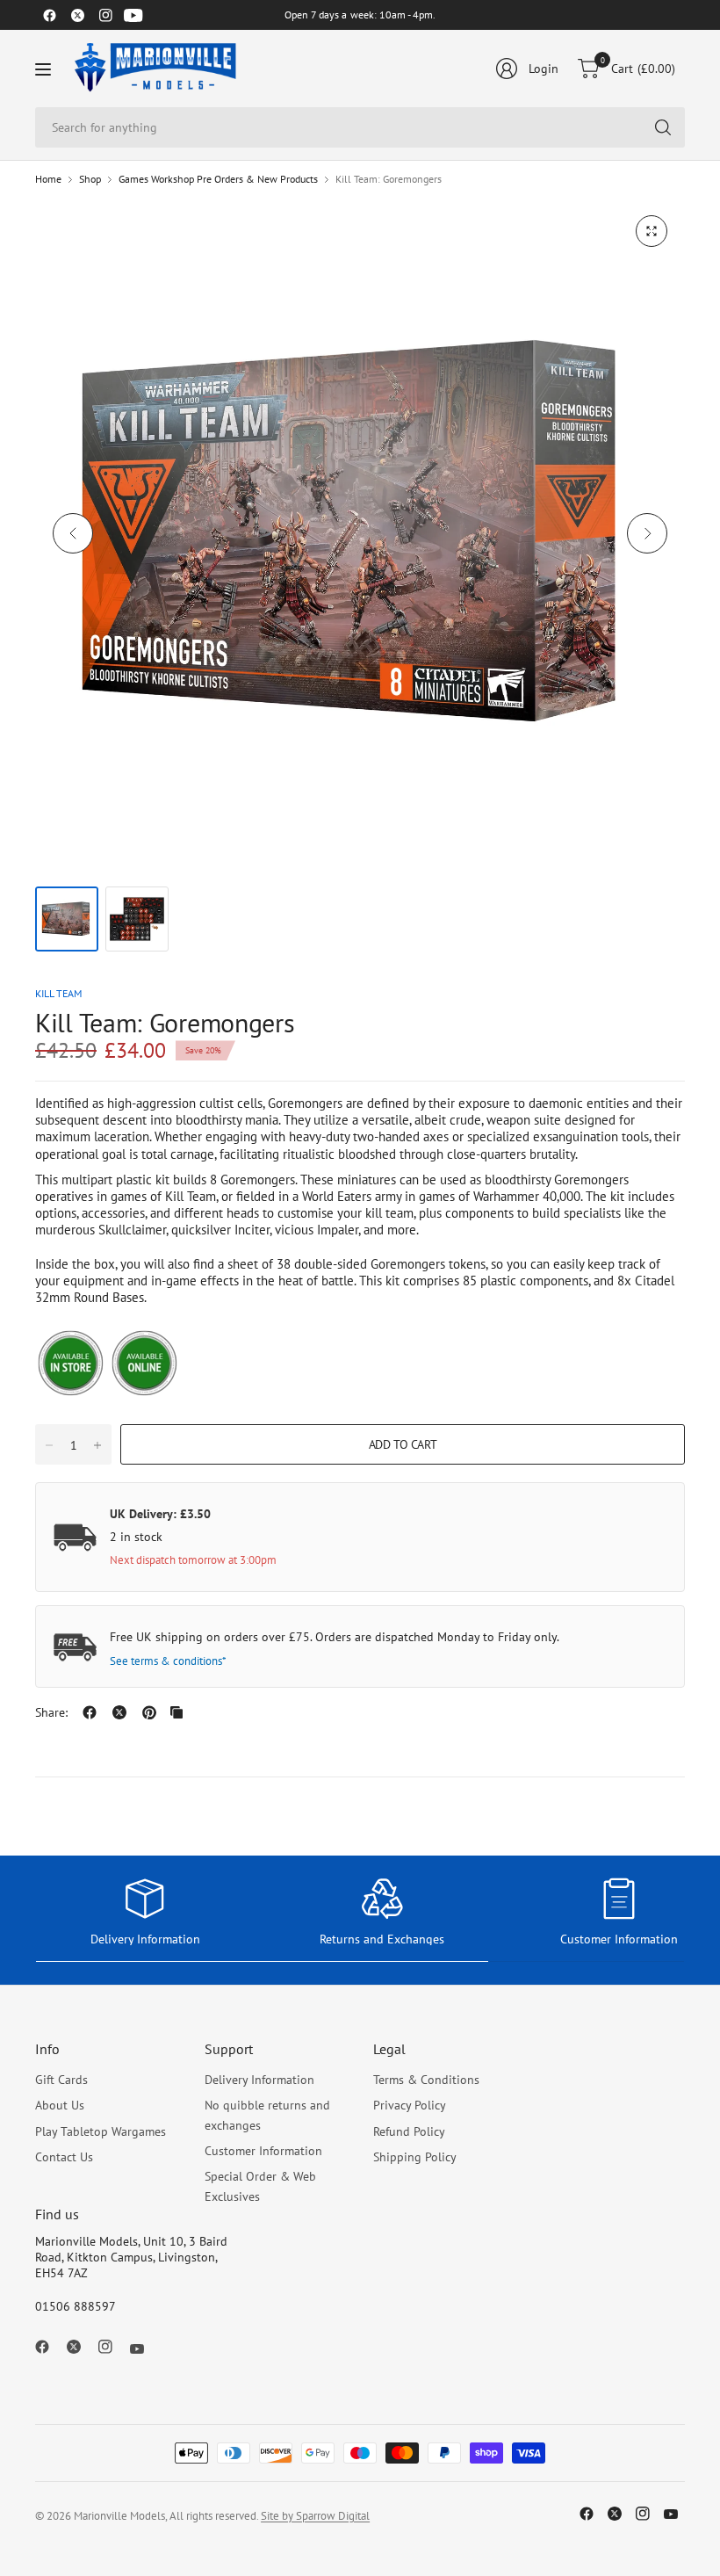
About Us (60, 2105)
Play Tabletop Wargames (101, 2131)
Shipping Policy (415, 2157)
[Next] (647, 533)
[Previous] (73, 533)
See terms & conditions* (168, 1661)
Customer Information (263, 2151)
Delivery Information (259, 2080)
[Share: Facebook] (90, 1712)
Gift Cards (61, 2080)
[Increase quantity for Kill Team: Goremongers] (97, 1445)
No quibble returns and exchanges (267, 2115)
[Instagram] (105, 15)
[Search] (663, 127)
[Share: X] (119, 1712)
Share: (51, 1712)
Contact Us (64, 2157)
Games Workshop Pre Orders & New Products (218, 179)
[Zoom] (652, 231)
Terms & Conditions (426, 2080)
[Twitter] (77, 15)
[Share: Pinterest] (149, 1712)
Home (48, 179)
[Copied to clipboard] (176, 1712)
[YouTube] (133, 15)
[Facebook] (49, 15)
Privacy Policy (410, 2105)
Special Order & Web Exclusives (260, 2186)
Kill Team (58, 993)
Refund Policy (409, 2131)
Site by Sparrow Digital (315, 2516)
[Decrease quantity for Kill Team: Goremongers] (49, 1445)
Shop (90, 179)
